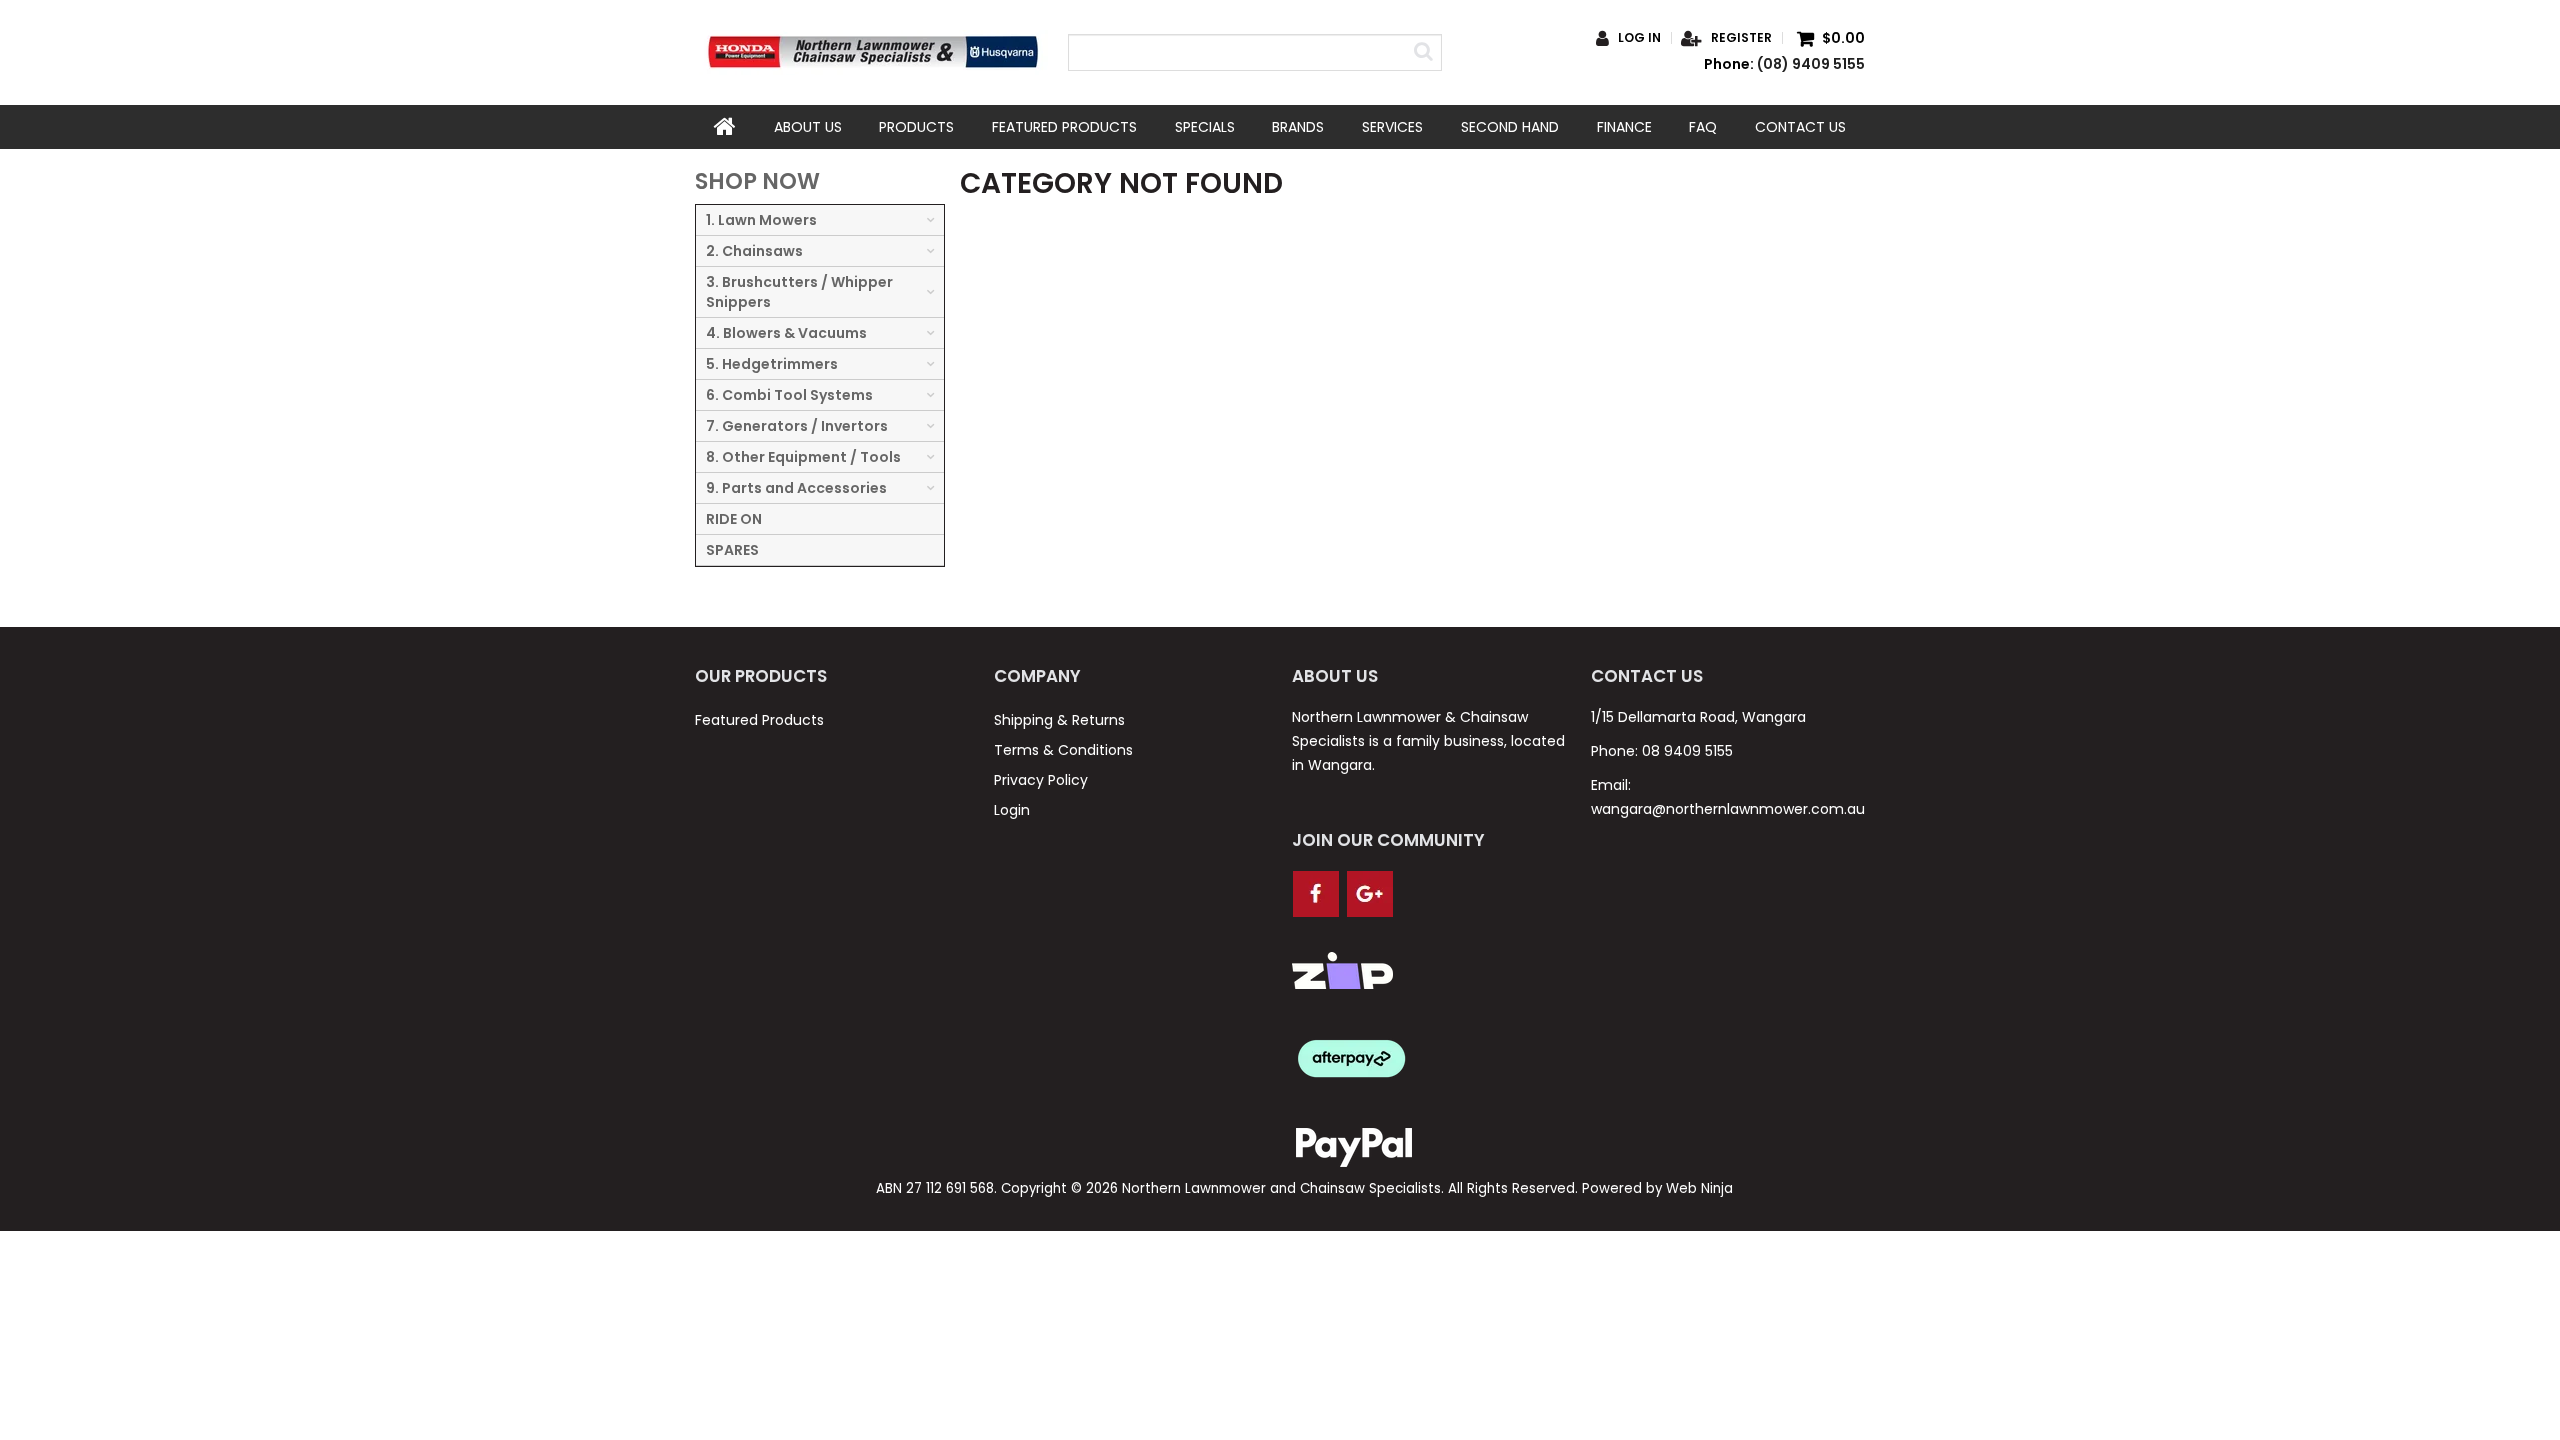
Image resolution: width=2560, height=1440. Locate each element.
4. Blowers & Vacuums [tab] (786, 333)
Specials (1205, 127)
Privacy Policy (1041, 780)
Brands (1298, 127)
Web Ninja (1699, 1188)
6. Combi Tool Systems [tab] (789, 395)
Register (1741, 38)
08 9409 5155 (1687, 751)
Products (916, 127)
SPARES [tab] (732, 550)
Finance (1624, 127)
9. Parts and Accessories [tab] (796, 488)
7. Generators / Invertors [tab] (797, 426)
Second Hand (1510, 127)
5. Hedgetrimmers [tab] (772, 364)
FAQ (1703, 127)
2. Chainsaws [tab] (754, 251)
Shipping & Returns (1059, 720)
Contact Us (1800, 127)
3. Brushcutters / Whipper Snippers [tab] (799, 292)
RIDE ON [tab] (734, 519)
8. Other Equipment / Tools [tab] (803, 457)
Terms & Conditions (1063, 750)
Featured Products (1064, 127)
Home (725, 127)
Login (1012, 810)
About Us (808, 127)
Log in (1639, 38)
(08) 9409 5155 (1811, 64)
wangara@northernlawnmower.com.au (1728, 809)
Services (1392, 127)
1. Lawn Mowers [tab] (761, 220)
